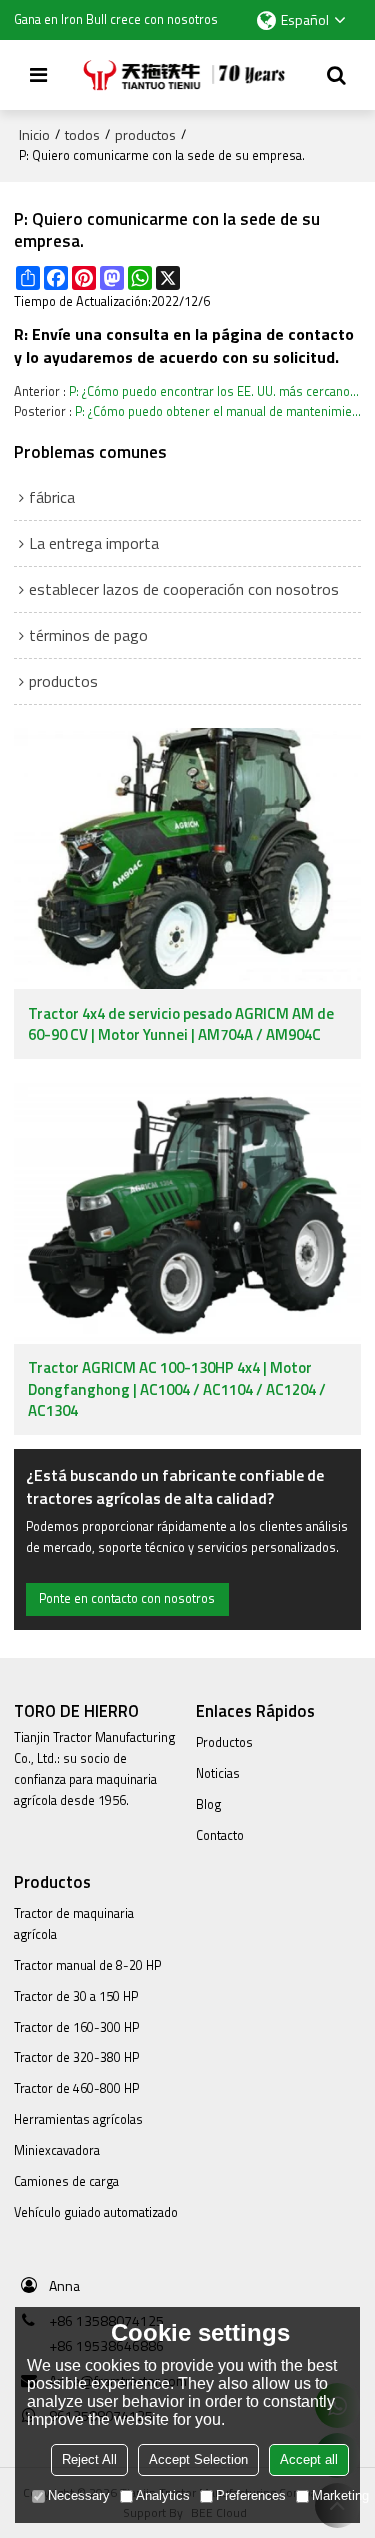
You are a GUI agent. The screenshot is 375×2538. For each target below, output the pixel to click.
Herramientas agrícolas (78, 2119)
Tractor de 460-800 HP (76, 2088)
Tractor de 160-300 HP (76, 2027)
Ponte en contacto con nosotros (127, 1598)
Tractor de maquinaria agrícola (74, 1924)
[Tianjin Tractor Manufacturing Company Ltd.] (188, 75)
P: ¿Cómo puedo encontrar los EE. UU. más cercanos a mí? (215, 391)
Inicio (34, 135)
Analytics (163, 2495)
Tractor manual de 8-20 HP (87, 1965)
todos (82, 135)
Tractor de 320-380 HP (76, 2057)
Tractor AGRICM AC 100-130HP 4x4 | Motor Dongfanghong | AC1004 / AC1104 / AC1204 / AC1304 (177, 1389)
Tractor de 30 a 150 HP (76, 1996)
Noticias (218, 1773)
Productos (224, 1742)
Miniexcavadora (57, 2150)
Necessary (79, 2495)
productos (145, 135)
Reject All (89, 2459)
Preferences (251, 2495)
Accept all (309, 2459)
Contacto (220, 1835)
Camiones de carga (66, 2181)
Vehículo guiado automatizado (96, 2212)
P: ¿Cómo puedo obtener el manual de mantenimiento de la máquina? (218, 411)
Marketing (340, 2495)
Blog (208, 1804)
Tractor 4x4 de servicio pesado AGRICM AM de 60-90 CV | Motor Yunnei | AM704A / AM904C (181, 1024)
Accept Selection (198, 2459)
